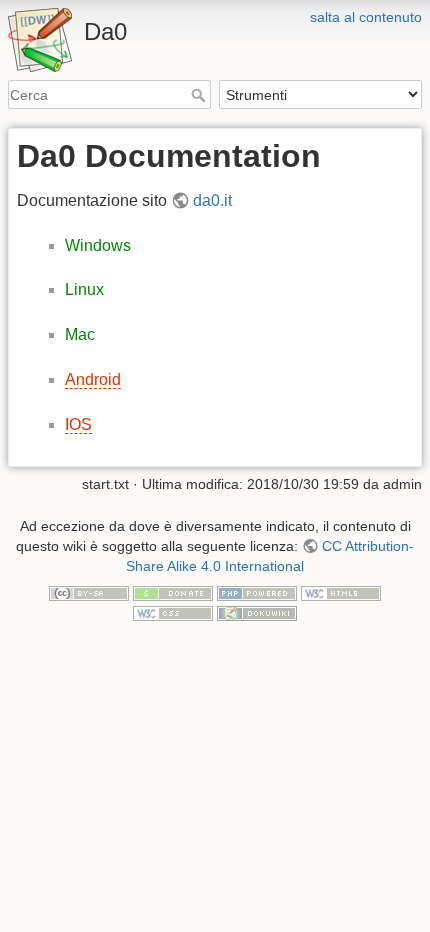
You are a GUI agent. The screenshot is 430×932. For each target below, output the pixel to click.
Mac (80, 334)
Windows (98, 245)
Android (93, 379)
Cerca (200, 95)
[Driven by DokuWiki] (257, 612)
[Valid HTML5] (341, 592)
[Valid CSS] (173, 612)
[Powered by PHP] (257, 592)
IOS (78, 424)
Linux (84, 289)
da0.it (212, 200)
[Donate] (173, 592)
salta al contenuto (366, 17)
